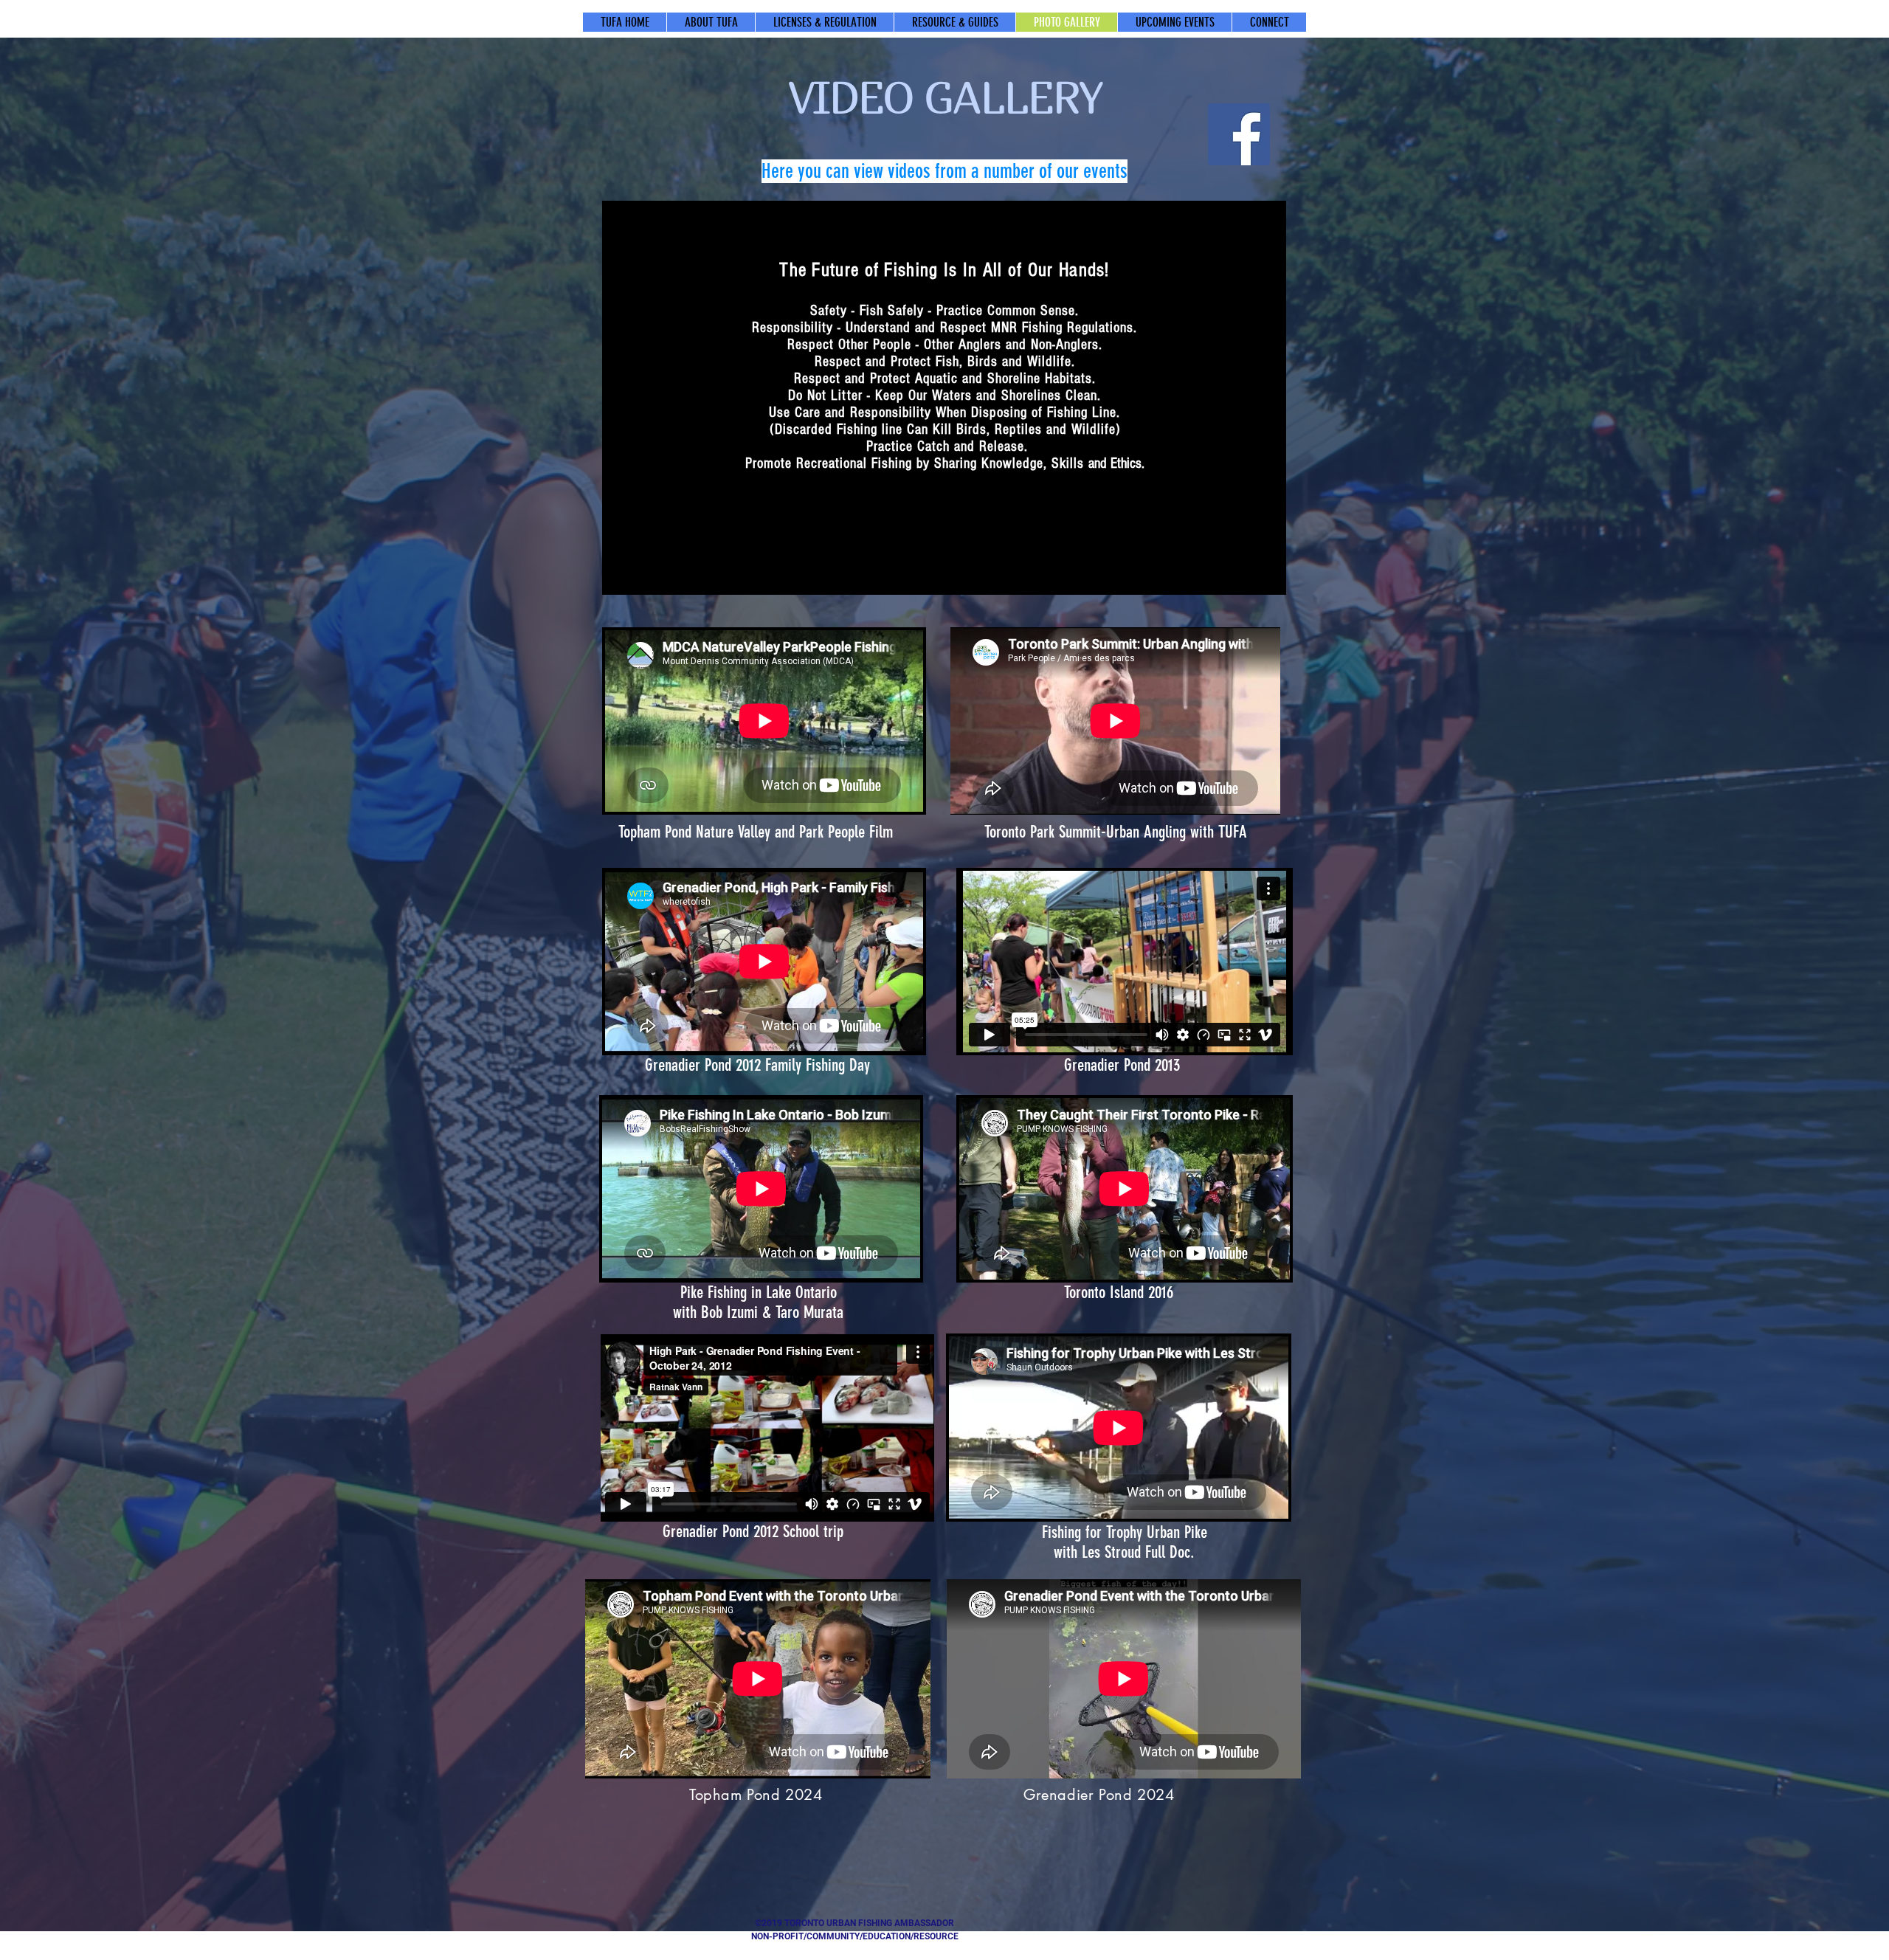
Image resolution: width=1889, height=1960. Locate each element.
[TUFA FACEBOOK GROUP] (1239, 134)
